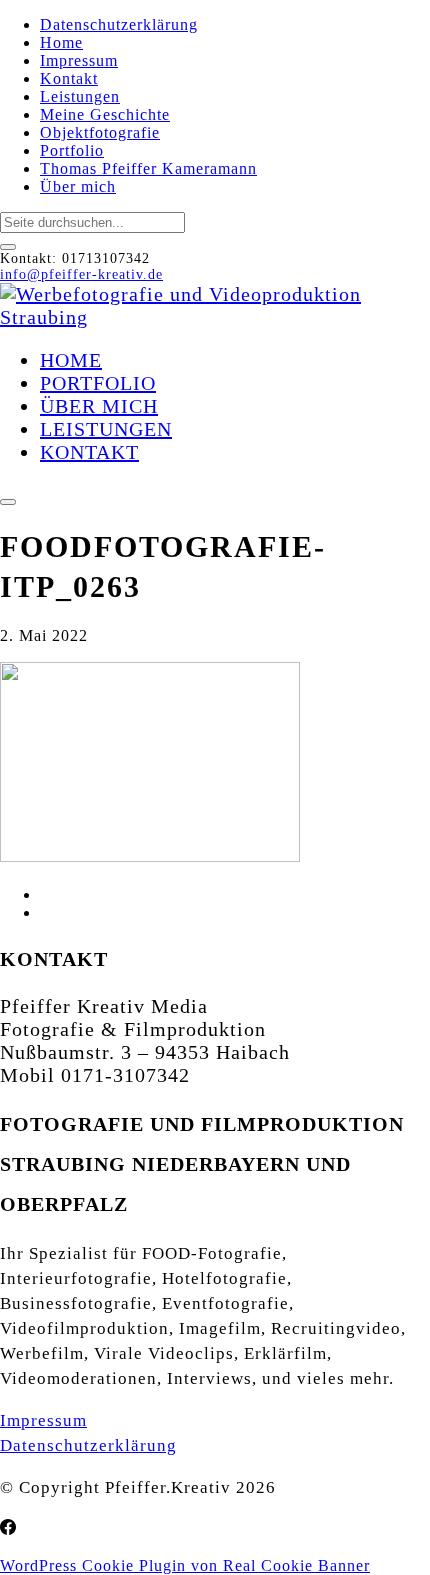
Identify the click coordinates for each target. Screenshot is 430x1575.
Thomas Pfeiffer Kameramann (148, 168)
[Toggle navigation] (8, 502)
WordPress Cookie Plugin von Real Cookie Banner (185, 1565)
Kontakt (69, 78)
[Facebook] (8, 1528)
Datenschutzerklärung (119, 24)
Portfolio (72, 150)
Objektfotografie (100, 132)
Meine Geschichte (105, 114)
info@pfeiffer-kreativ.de (81, 274)
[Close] (8, 247)
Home (61, 42)
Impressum (79, 60)
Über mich (78, 186)
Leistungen (80, 96)
